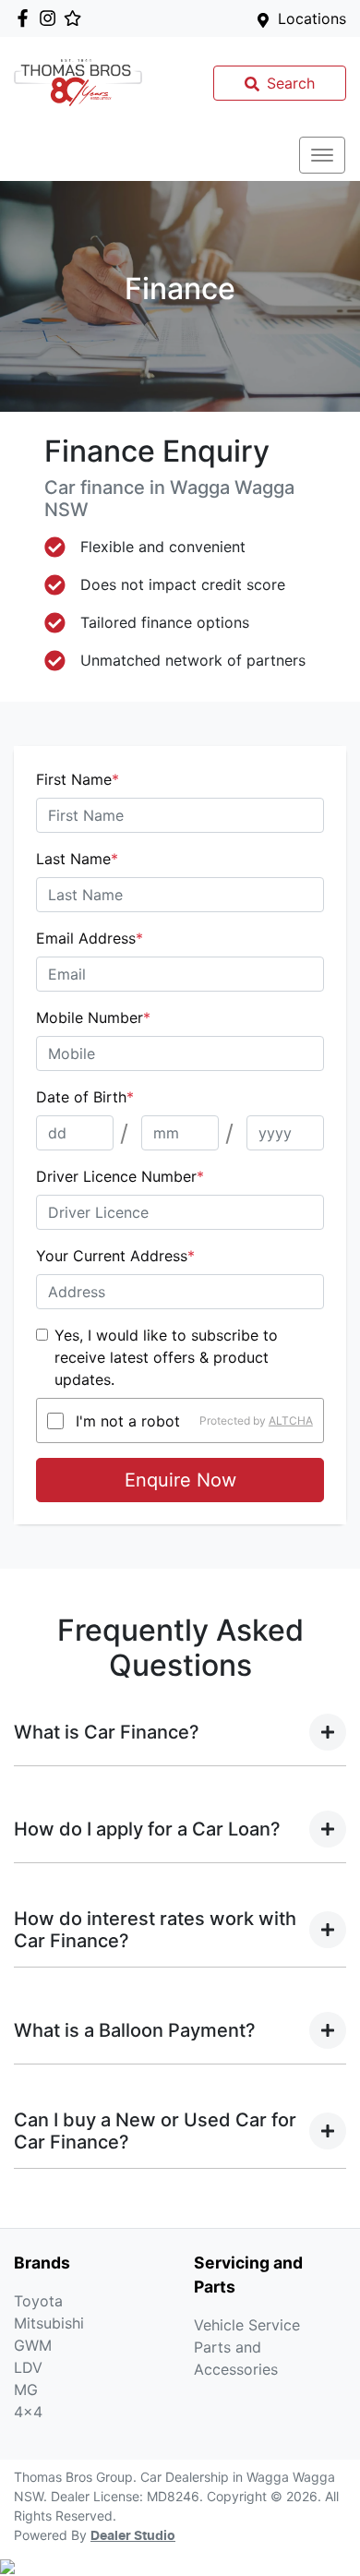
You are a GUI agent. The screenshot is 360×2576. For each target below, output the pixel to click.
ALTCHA (291, 1420)
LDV (28, 2367)
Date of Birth (85, 1097)
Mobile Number (93, 1017)
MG (26, 2389)
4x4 (28, 2412)
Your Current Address (115, 1256)
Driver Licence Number (120, 1176)
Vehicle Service (247, 2325)
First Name (78, 779)
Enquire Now (180, 1480)
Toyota (38, 2301)
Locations (312, 18)
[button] (322, 155)
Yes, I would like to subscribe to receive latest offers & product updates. (166, 1357)
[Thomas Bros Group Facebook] (26, 18)
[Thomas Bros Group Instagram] (51, 18)
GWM (33, 2345)
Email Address (90, 938)
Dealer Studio (133, 2536)
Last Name (77, 859)
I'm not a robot (128, 1421)
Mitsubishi (49, 2323)
